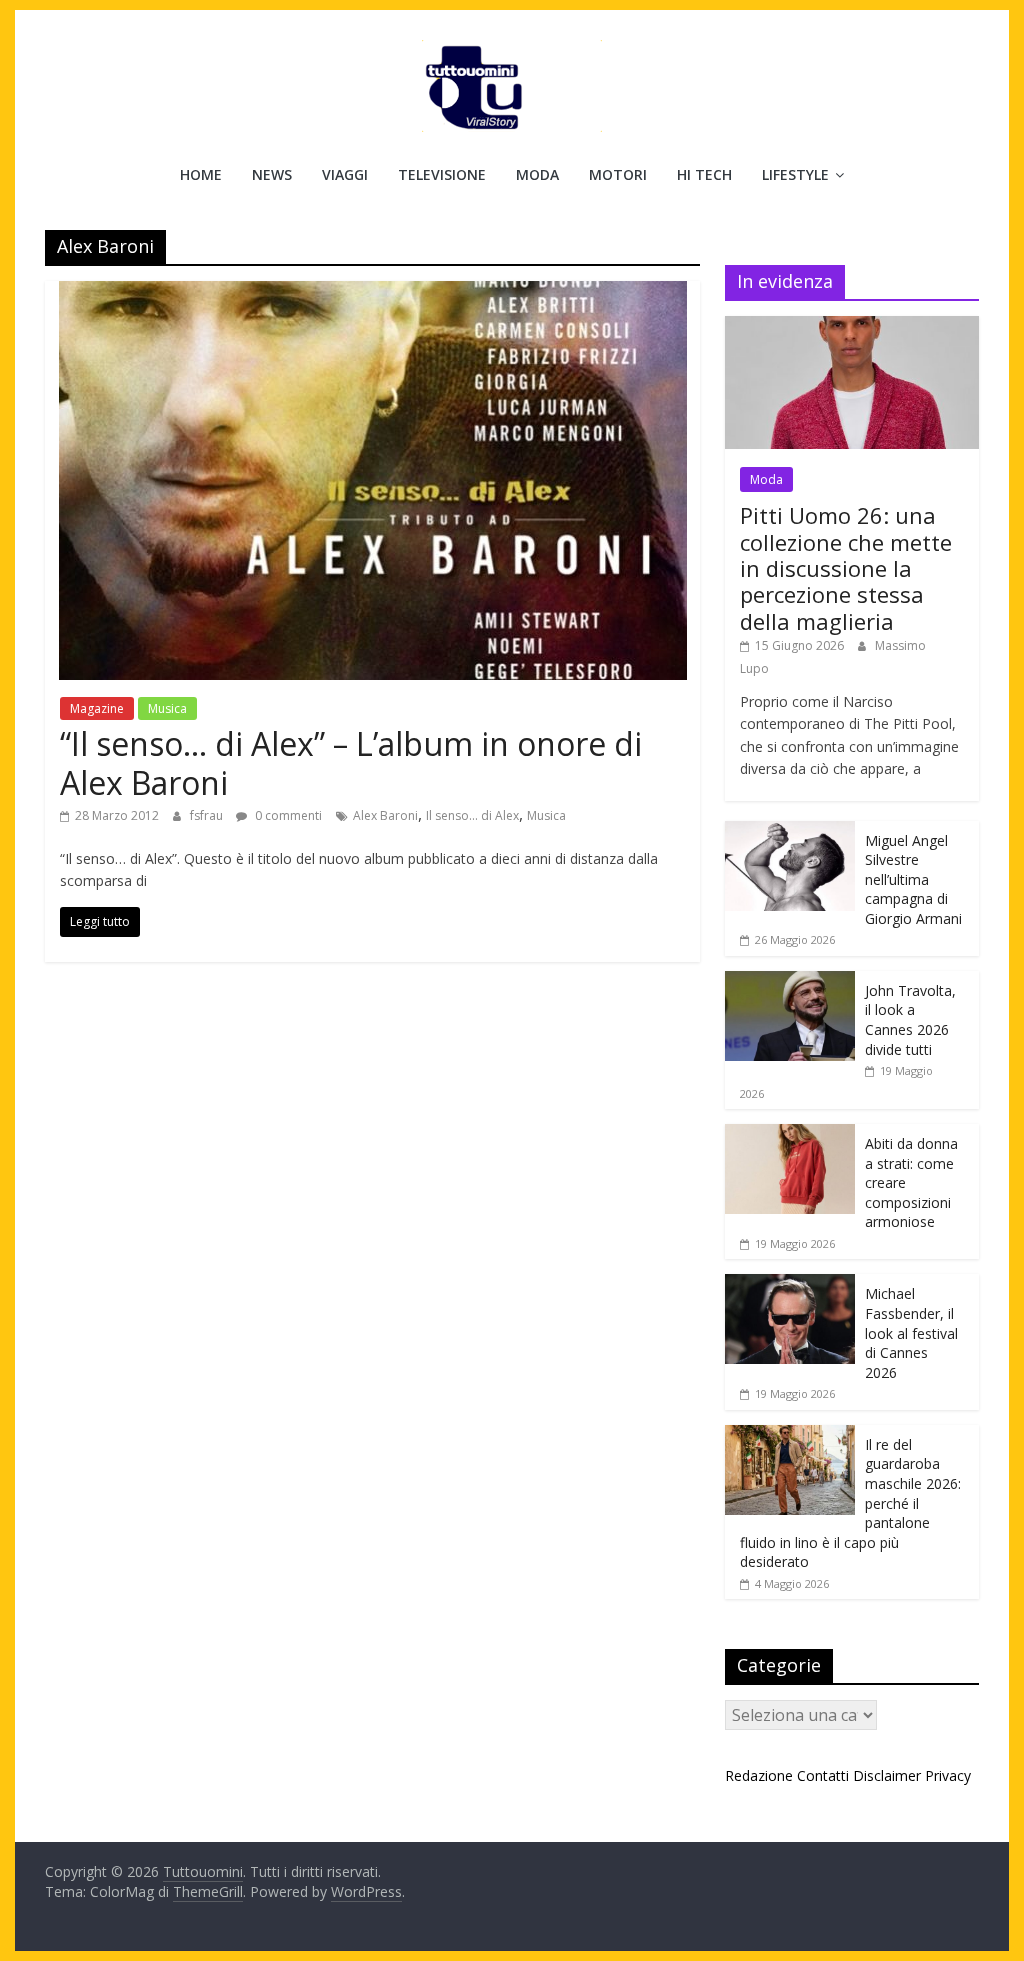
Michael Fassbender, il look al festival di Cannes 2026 (911, 1332)
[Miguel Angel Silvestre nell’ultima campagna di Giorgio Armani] (790, 831)
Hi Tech (704, 174)
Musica (167, 708)
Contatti (823, 1775)
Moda (537, 174)
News (272, 174)
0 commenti (287, 815)
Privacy (948, 1775)
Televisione (442, 174)
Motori (618, 174)
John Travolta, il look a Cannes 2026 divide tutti (910, 1020)
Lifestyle (795, 174)
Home (201, 174)
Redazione (759, 1775)
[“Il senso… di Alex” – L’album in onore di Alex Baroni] (373, 293)
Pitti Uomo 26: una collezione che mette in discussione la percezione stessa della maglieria (846, 568)
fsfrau (208, 815)
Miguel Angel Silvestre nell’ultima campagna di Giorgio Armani (913, 879)
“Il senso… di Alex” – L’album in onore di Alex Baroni (351, 762)
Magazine (97, 708)
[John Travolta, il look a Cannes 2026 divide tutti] (790, 981)
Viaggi (345, 174)
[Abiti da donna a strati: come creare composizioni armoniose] (790, 1134)
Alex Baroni (385, 815)
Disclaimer (887, 1775)
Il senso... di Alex (472, 815)
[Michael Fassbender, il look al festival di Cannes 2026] (790, 1284)
